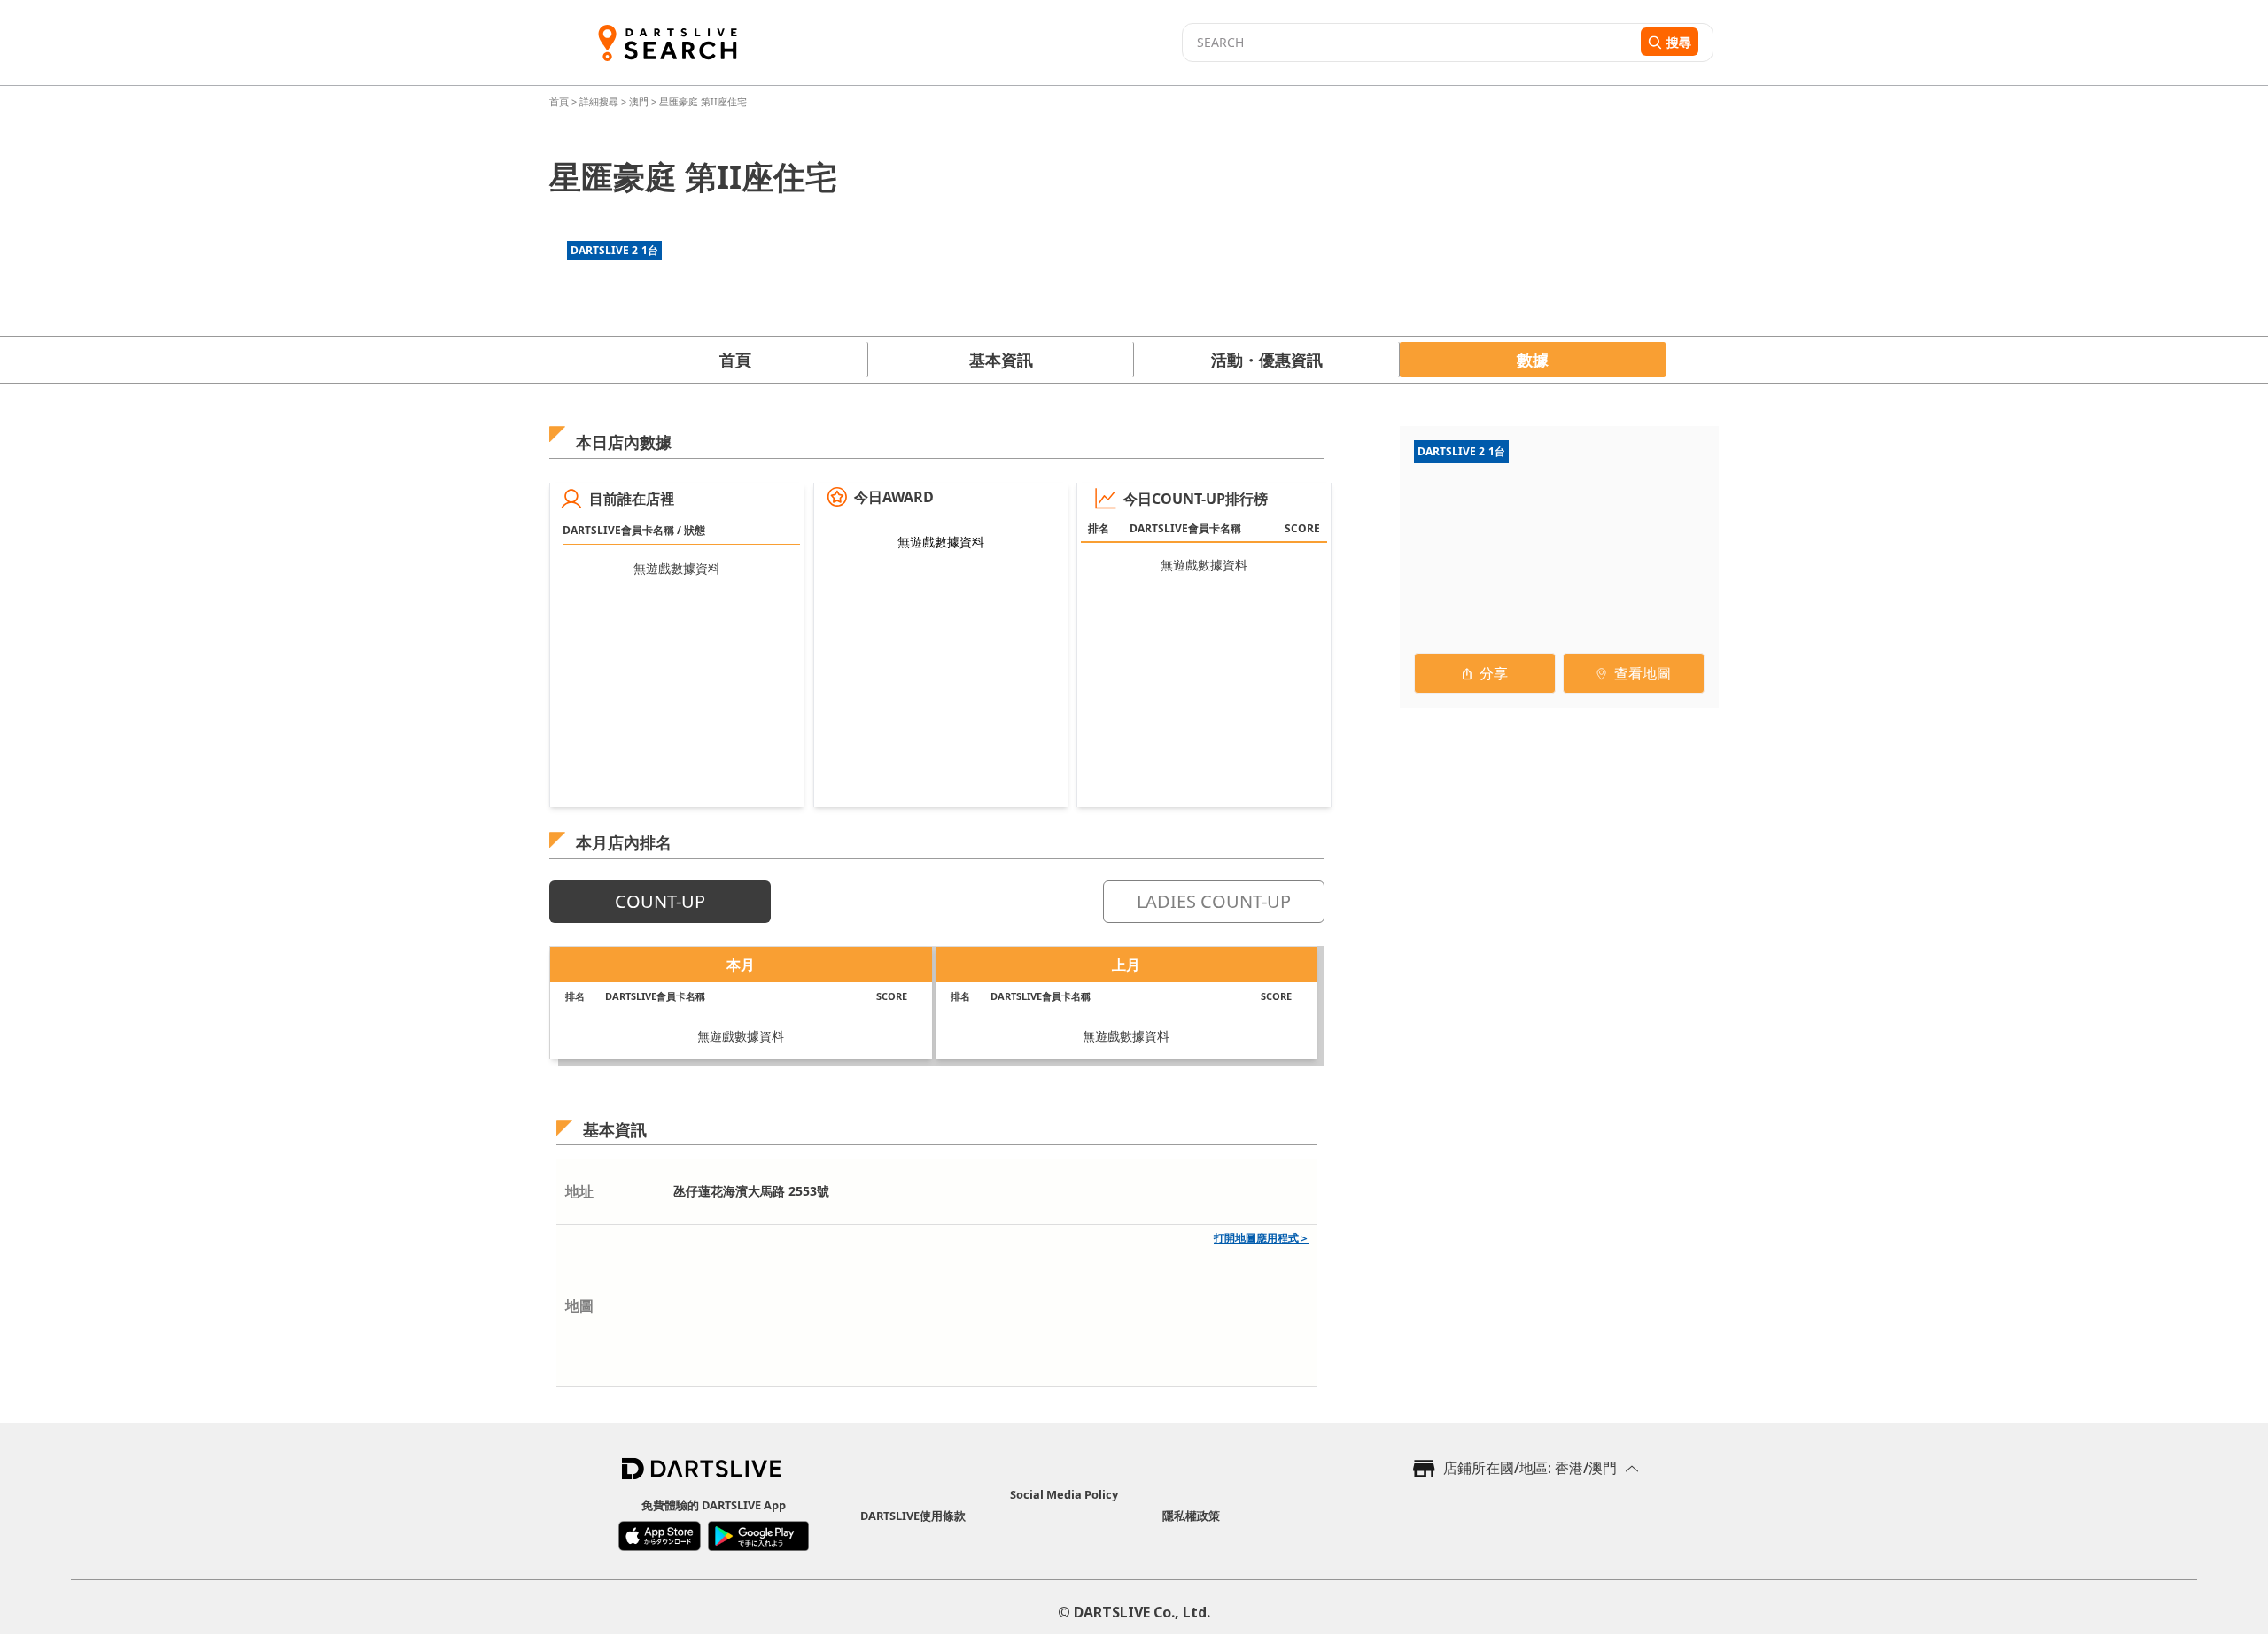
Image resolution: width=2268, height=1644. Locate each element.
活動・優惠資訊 (1267, 360)
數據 (1533, 360)
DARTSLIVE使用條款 (913, 1516)
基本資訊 (1001, 360)
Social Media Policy (1064, 1494)
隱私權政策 (1191, 1516)
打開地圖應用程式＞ (1262, 1238)
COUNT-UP (660, 901)
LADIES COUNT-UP (1214, 901)
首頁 (560, 101)
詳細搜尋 (600, 101)
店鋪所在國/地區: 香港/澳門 (1530, 1468)
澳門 (639, 101)
